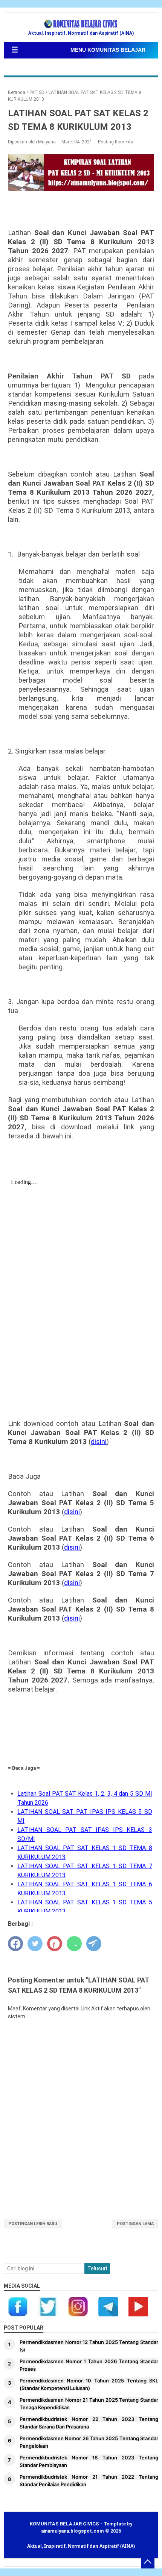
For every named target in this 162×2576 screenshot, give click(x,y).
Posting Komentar (116, 142)
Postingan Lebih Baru (33, 2224)
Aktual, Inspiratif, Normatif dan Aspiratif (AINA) (81, 2546)
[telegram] (94, 1944)
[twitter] (35, 1944)
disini (99, 1442)
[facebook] (15, 1944)
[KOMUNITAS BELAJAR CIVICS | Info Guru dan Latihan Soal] (81, 24)
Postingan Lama (135, 2224)
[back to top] (148, 2562)
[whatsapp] (74, 1944)
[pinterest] (55, 1944)
